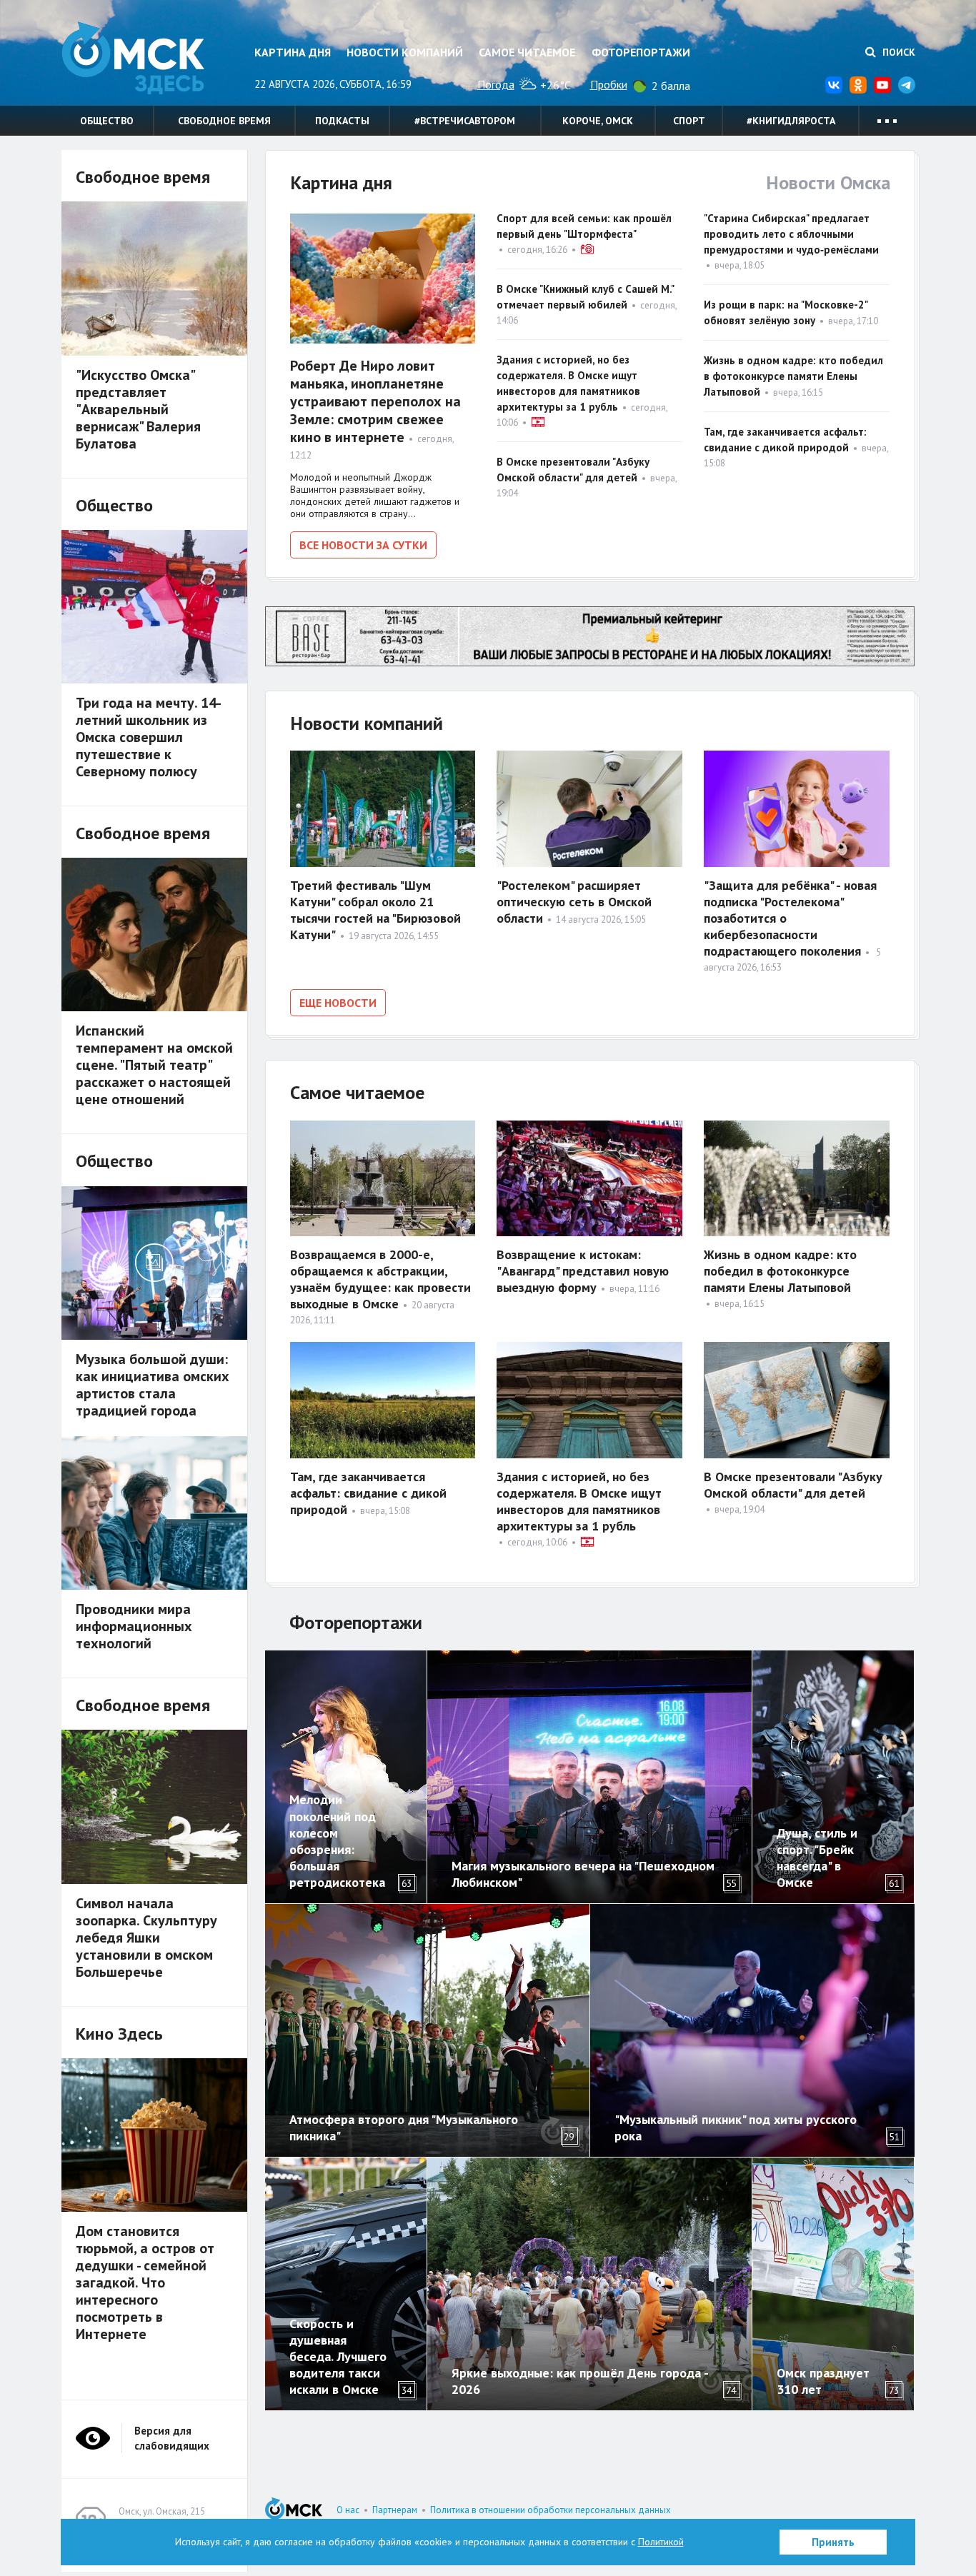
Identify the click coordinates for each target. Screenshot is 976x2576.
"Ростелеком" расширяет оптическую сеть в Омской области (574, 902)
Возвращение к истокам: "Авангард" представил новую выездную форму (583, 1271)
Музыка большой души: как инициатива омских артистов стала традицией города (153, 1385)
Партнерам (395, 2510)
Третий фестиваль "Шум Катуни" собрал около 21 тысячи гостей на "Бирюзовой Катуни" (375, 910)
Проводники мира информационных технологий (134, 1626)
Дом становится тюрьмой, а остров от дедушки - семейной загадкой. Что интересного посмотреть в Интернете (145, 2282)
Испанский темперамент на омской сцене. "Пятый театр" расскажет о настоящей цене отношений (154, 1065)
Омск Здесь (133, 58)
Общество (107, 121)
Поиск (897, 52)
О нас (348, 2510)
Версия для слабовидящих (172, 2438)
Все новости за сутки (363, 545)
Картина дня (293, 52)
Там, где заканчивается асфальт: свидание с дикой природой (368, 1493)
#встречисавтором (465, 121)
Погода (496, 84)
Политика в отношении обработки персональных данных (551, 2510)
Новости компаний (405, 52)
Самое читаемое (527, 52)
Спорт (689, 121)
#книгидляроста (791, 121)
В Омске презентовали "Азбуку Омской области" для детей (793, 1485)
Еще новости (338, 1003)
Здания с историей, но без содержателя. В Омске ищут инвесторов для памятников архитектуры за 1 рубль (579, 1501)
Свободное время (224, 121)
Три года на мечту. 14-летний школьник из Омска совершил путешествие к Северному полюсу (149, 737)
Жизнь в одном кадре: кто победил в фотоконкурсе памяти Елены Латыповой (793, 376)
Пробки (609, 84)
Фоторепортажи (641, 52)
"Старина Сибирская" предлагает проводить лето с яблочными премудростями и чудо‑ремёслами (791, 234)
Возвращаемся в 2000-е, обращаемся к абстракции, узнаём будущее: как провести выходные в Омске (380, 1279)
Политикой (661, 2542)
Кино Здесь (119, 2034)
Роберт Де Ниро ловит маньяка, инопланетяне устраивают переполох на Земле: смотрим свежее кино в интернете (375, 401)
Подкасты (342, 121)
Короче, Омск (598, 121)
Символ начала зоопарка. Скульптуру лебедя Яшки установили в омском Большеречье (146, 1938)
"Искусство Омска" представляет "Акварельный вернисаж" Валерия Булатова (138, 409)
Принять (833, 2542)
